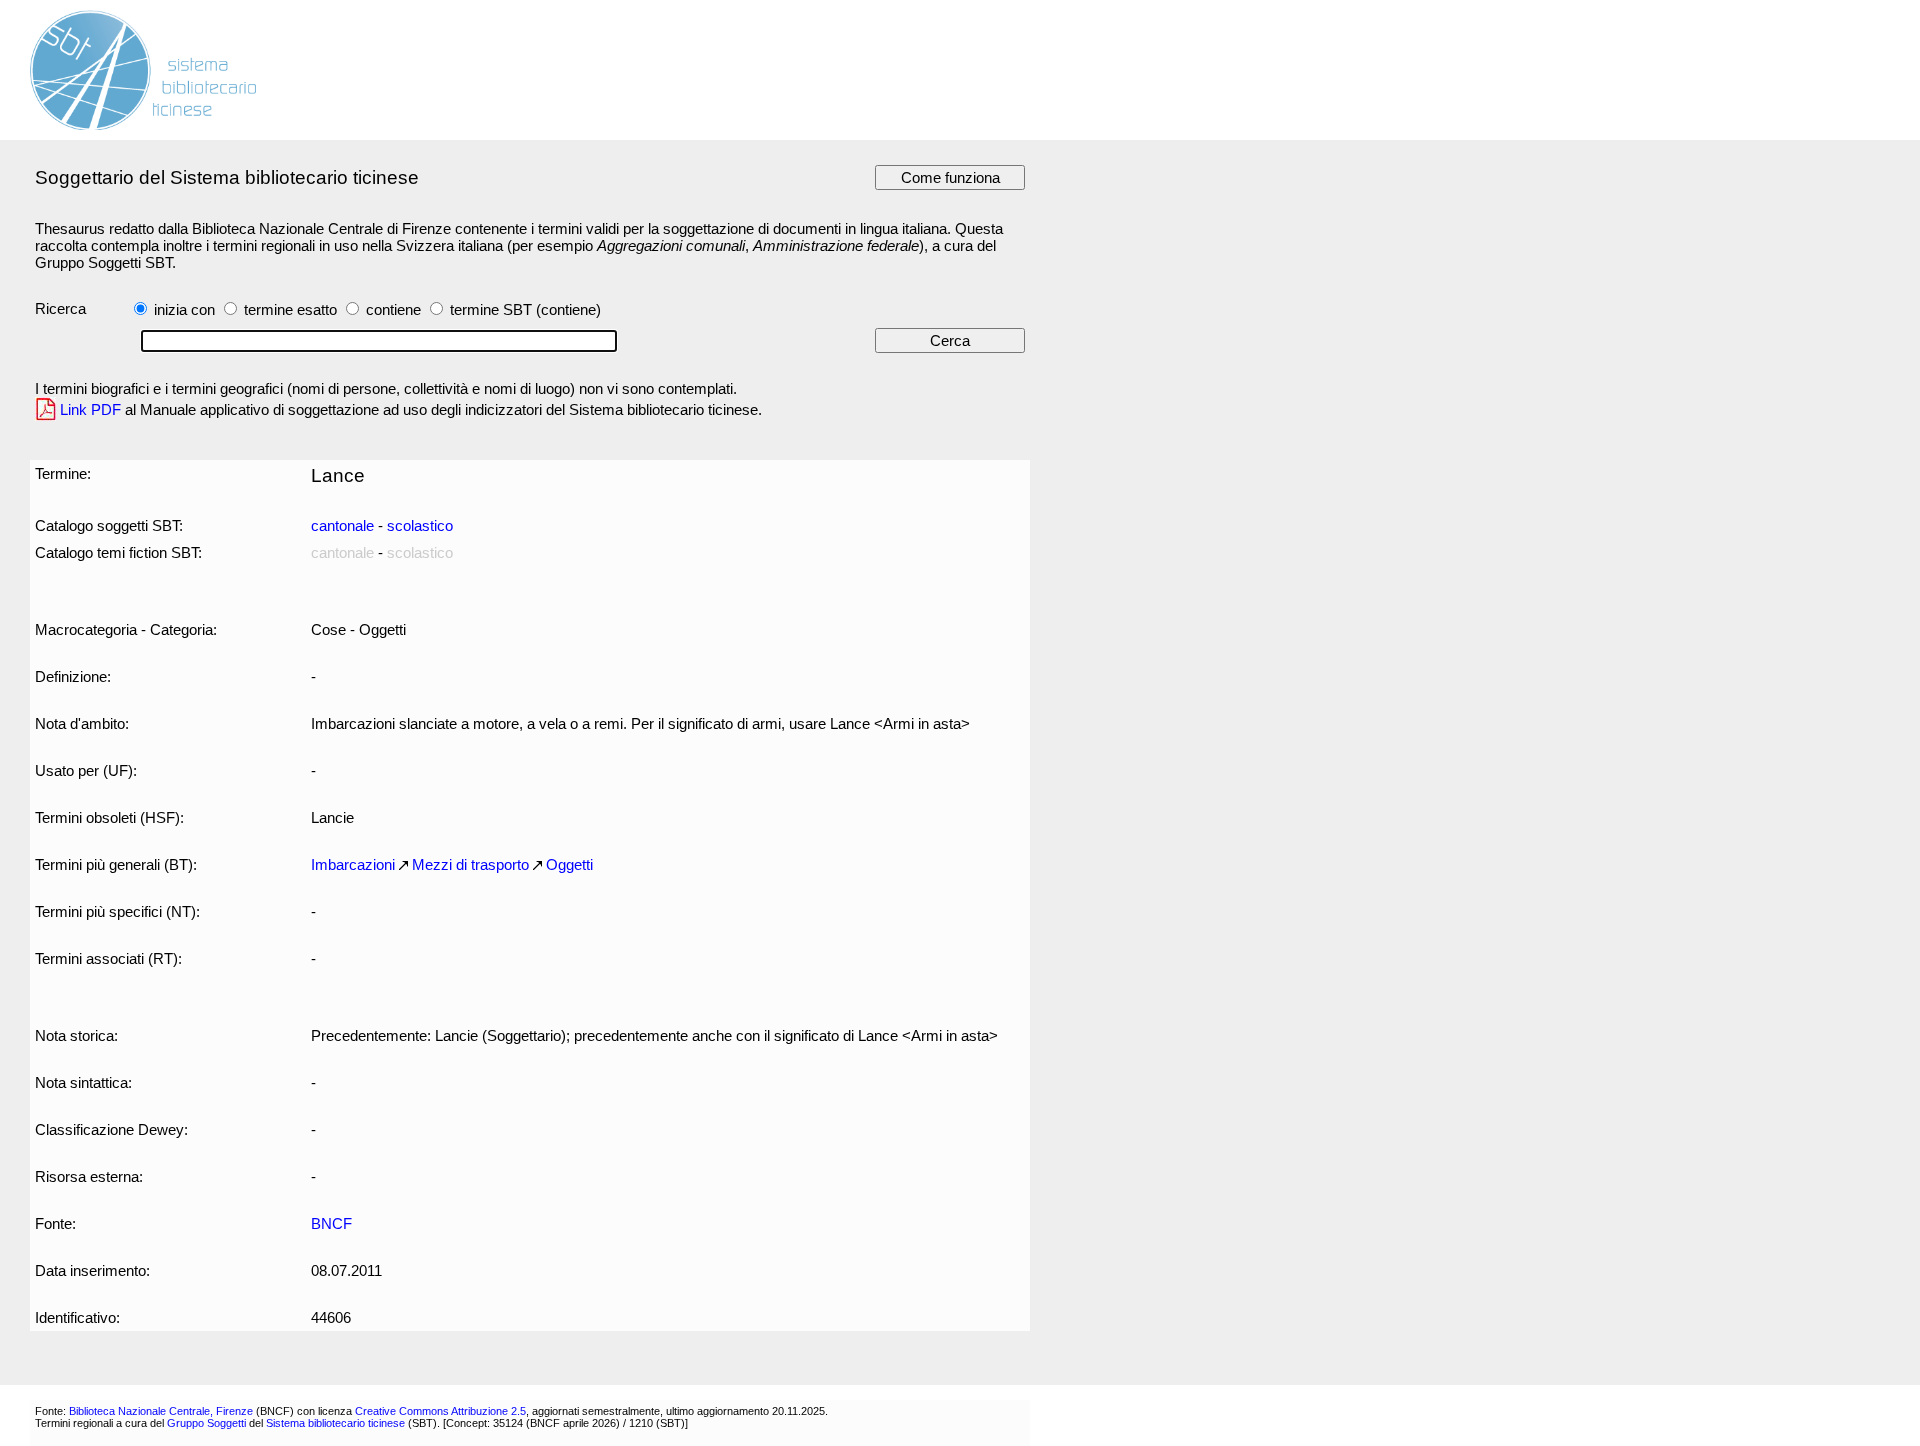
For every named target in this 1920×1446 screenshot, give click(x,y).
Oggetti (569, 864)
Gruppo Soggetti (206, 1423)
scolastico (420, 525)
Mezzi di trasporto (470, 864)
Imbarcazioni (353, 864)
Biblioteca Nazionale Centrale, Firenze (161, 1411)
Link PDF (90, 409)
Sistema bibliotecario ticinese (335, 1423)
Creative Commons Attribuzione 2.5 (440, 1411)
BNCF (331, 1223)
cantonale (342, 525)
